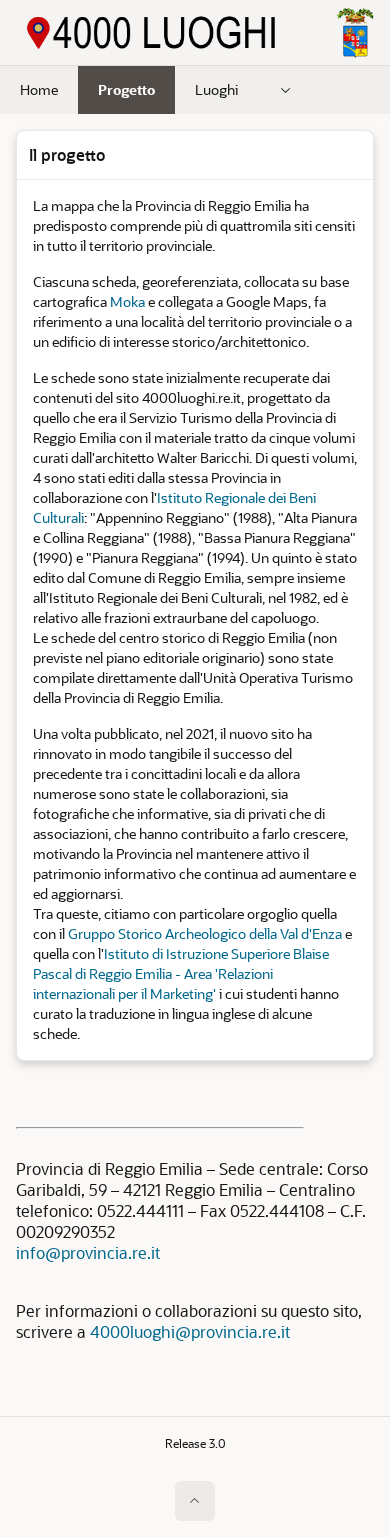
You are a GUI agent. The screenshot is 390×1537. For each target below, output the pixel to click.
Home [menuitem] (39, 89)
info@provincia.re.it (88, 1252)
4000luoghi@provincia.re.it (190, 1331)
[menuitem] (286, 90)
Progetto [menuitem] (126, 89)
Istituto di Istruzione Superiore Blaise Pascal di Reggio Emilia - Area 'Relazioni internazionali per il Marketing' (181, 973)
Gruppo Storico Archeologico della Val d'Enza (205, 933)
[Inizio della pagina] (195, 1501)
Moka (127, 301)
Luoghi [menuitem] (216, 89)
